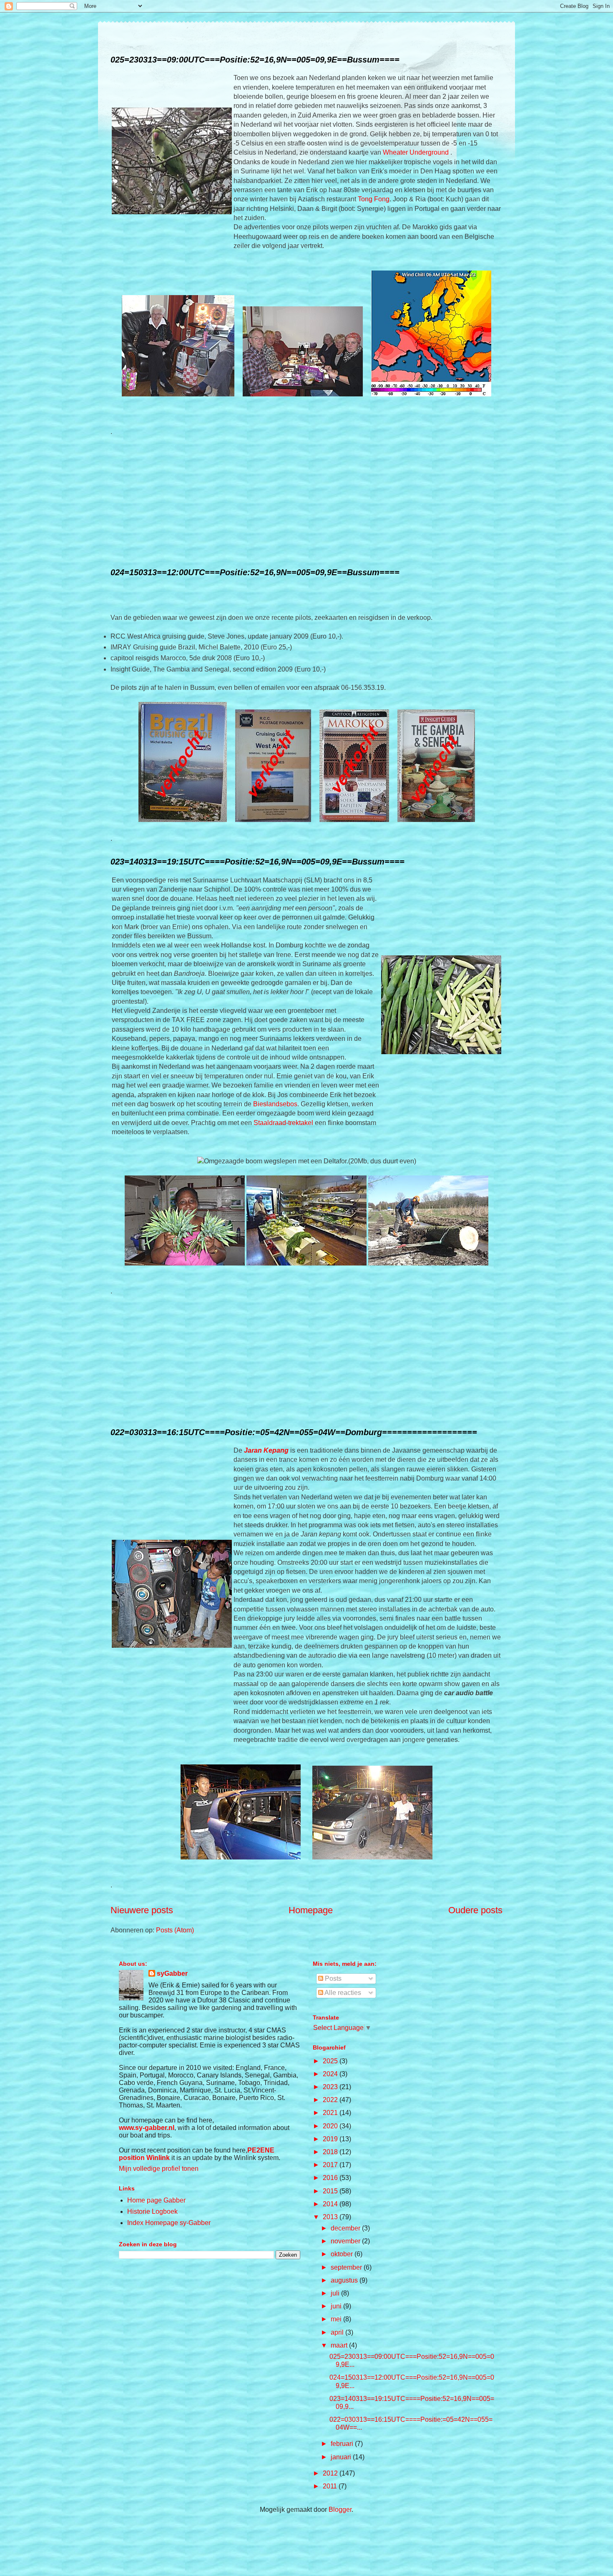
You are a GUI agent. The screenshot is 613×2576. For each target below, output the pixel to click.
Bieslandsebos (275, 1104)
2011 (331, 2486)
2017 (331, 2165)
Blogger (340, 2510)
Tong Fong (374, 199)
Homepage (311, 1910)
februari (343, 2444)
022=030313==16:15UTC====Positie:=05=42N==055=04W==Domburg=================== (294, 1432)
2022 (331, 2100)
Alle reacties (342, 1993)
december (346, 2228)
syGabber (172, 1973)
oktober (343, 2254)
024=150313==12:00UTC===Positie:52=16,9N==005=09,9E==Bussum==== (255, 572)
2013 (331, 2217)
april (338, 2332)
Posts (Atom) (175, 1930)
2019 (331, 2139)
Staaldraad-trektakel (283, 1123)
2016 (331, 2178)
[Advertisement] (306, 502)
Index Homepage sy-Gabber (169, 2223)
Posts (332, 1978)
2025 (331, 2061)
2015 (331, 2191)
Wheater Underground (417, 152)
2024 (331, 2074)
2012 (331, 2473)
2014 (331, 2204)
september (347, 2267)
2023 (331, 2087)
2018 (331, 2152)
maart (340, 2345)
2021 (331, 2113)
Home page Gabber (156, 2200)
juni (337, 2306)
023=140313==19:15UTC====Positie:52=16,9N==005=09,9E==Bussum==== (258, 862)
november (346, 2241)
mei (337, 2319)
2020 (331, 2126)
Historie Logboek (152, 2211)
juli (336, 2293)
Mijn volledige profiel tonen (159, 2169)
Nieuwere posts (142, 1910)
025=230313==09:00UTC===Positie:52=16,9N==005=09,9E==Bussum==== (255, 60)
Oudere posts (475, 1910)
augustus (345, 2280)
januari (342, 2457)
